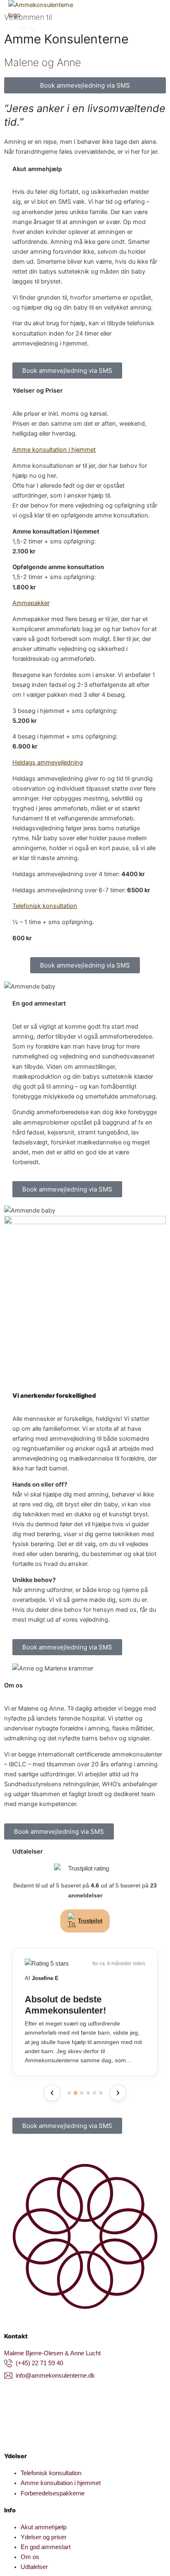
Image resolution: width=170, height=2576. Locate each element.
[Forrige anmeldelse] (52, 2093)
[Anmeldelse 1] (69, 2093)
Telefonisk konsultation (45, 906)
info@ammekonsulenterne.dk (55, 2376)
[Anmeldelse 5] (94, 2093)
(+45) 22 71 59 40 (39, 2363)
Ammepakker (31, 603)
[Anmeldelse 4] (88, 2093)
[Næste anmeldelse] (118, 2093)
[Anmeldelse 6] (101, 2093)
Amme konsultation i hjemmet (54, 450)
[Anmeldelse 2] (76, 2093)
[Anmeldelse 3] (82, 2093)
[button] (85, 450)
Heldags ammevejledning (48, 763)
